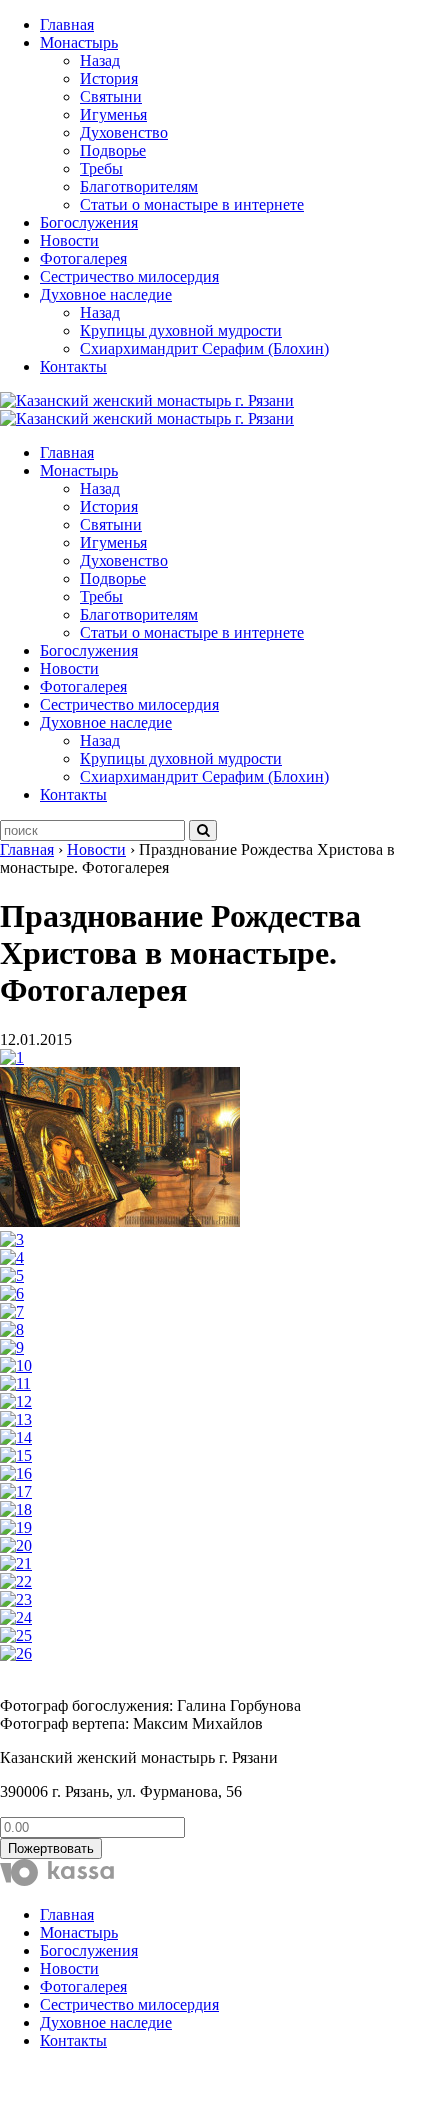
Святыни (111, 96)
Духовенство (124, 132)
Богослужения (89, 222)
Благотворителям (139, 186)
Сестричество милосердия (129, 276)
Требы (101, 168)
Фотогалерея (83, 258)
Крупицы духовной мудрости (181, 330)
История (109, 78)
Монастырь (79, 42)
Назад (100, 60)
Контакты (73, 366)
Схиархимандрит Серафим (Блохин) (204, 348)
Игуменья (113, 114)
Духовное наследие (106, 294)
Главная (67, 24)
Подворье (113, 150)
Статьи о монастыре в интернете (192, 204)
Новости (69, 240)
